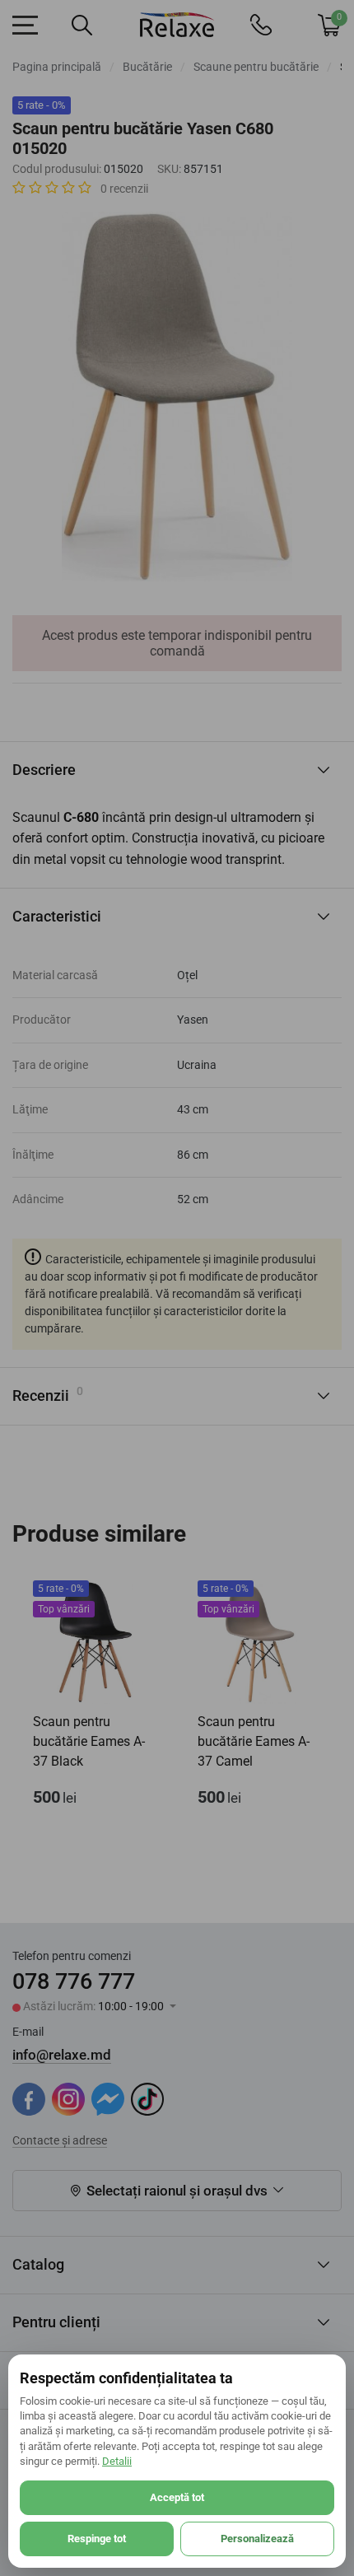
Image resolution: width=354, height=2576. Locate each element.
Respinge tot (97, 2539)
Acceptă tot (177, 2497)
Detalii (117, 2461)
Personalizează (257, 2539)
